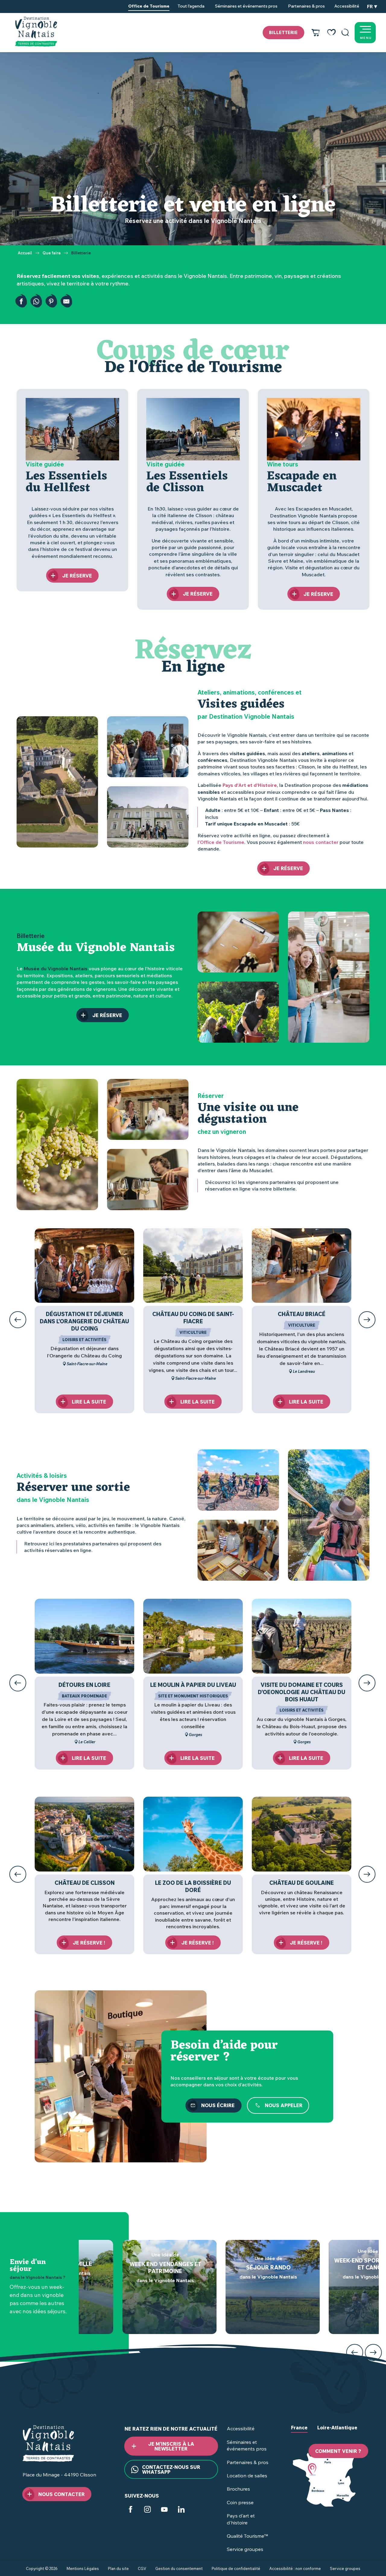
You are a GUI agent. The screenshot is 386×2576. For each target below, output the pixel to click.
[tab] (299, 2432)
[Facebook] (131, 2510)
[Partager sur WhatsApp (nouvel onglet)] (36, 301)
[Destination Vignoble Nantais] (36, 32)
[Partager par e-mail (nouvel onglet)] (66, 301)
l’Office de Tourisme (221, 842)
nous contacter (321, 842)
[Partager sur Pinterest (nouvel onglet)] (51, 301)
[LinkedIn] (181, 2510)
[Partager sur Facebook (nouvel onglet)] (21, 301)
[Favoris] (331, 33)
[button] (345, 33)
